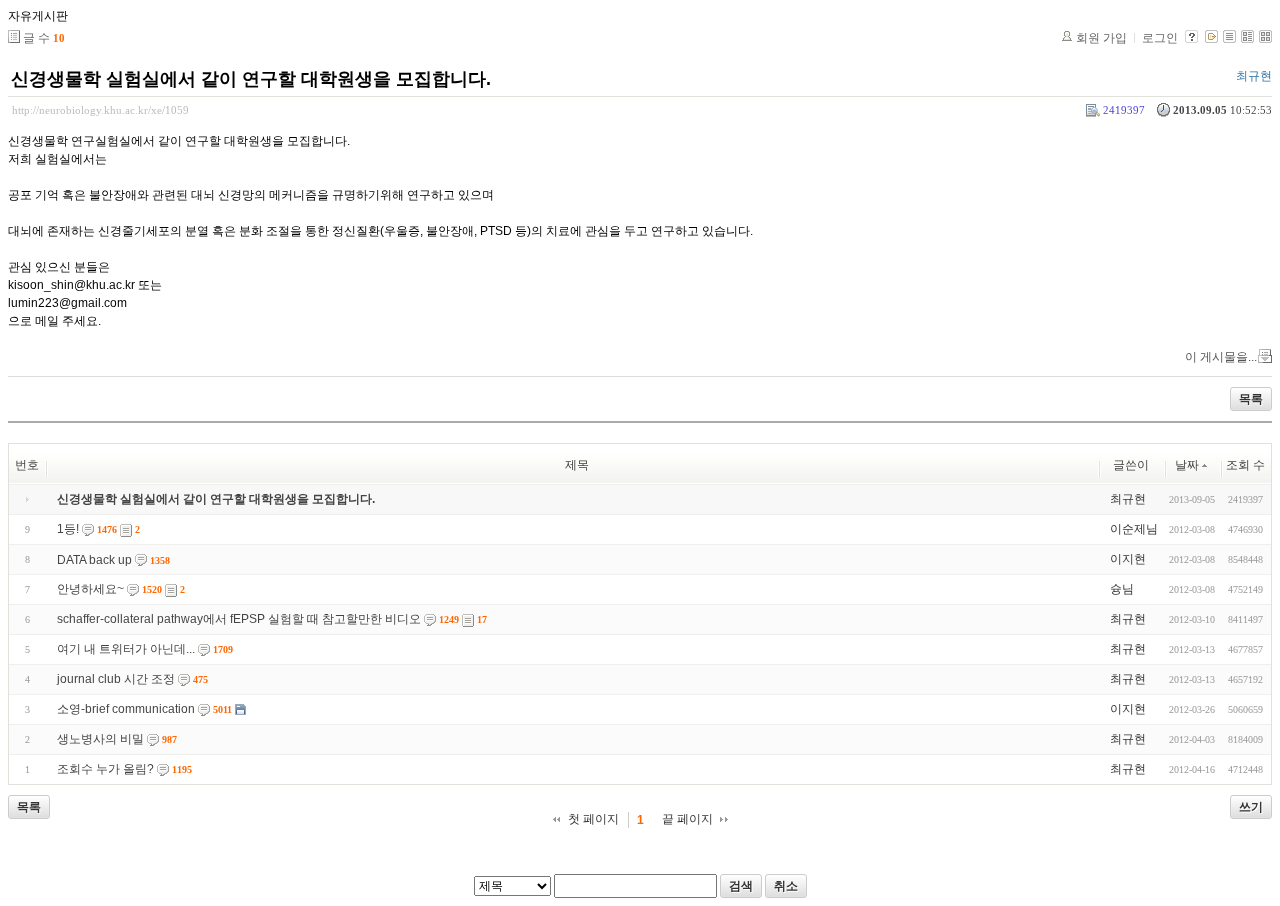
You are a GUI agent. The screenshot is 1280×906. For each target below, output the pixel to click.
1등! (68, 529)
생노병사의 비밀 (100, 739)
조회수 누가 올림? (105, 769)
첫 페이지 (593, 819)
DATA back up (94, 560)
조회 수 (1245, 465)
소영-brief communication (126, 709)
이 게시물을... (1221, 357)
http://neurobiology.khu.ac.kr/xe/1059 (100, 110)
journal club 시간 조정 (116, 679)
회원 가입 (1101, 38)
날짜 (1187, 465)
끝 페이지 (687, 819)
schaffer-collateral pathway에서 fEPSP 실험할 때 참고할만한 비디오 (239, 619)
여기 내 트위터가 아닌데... (126, 649)
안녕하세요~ (90, 589)
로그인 (1160, 38)
